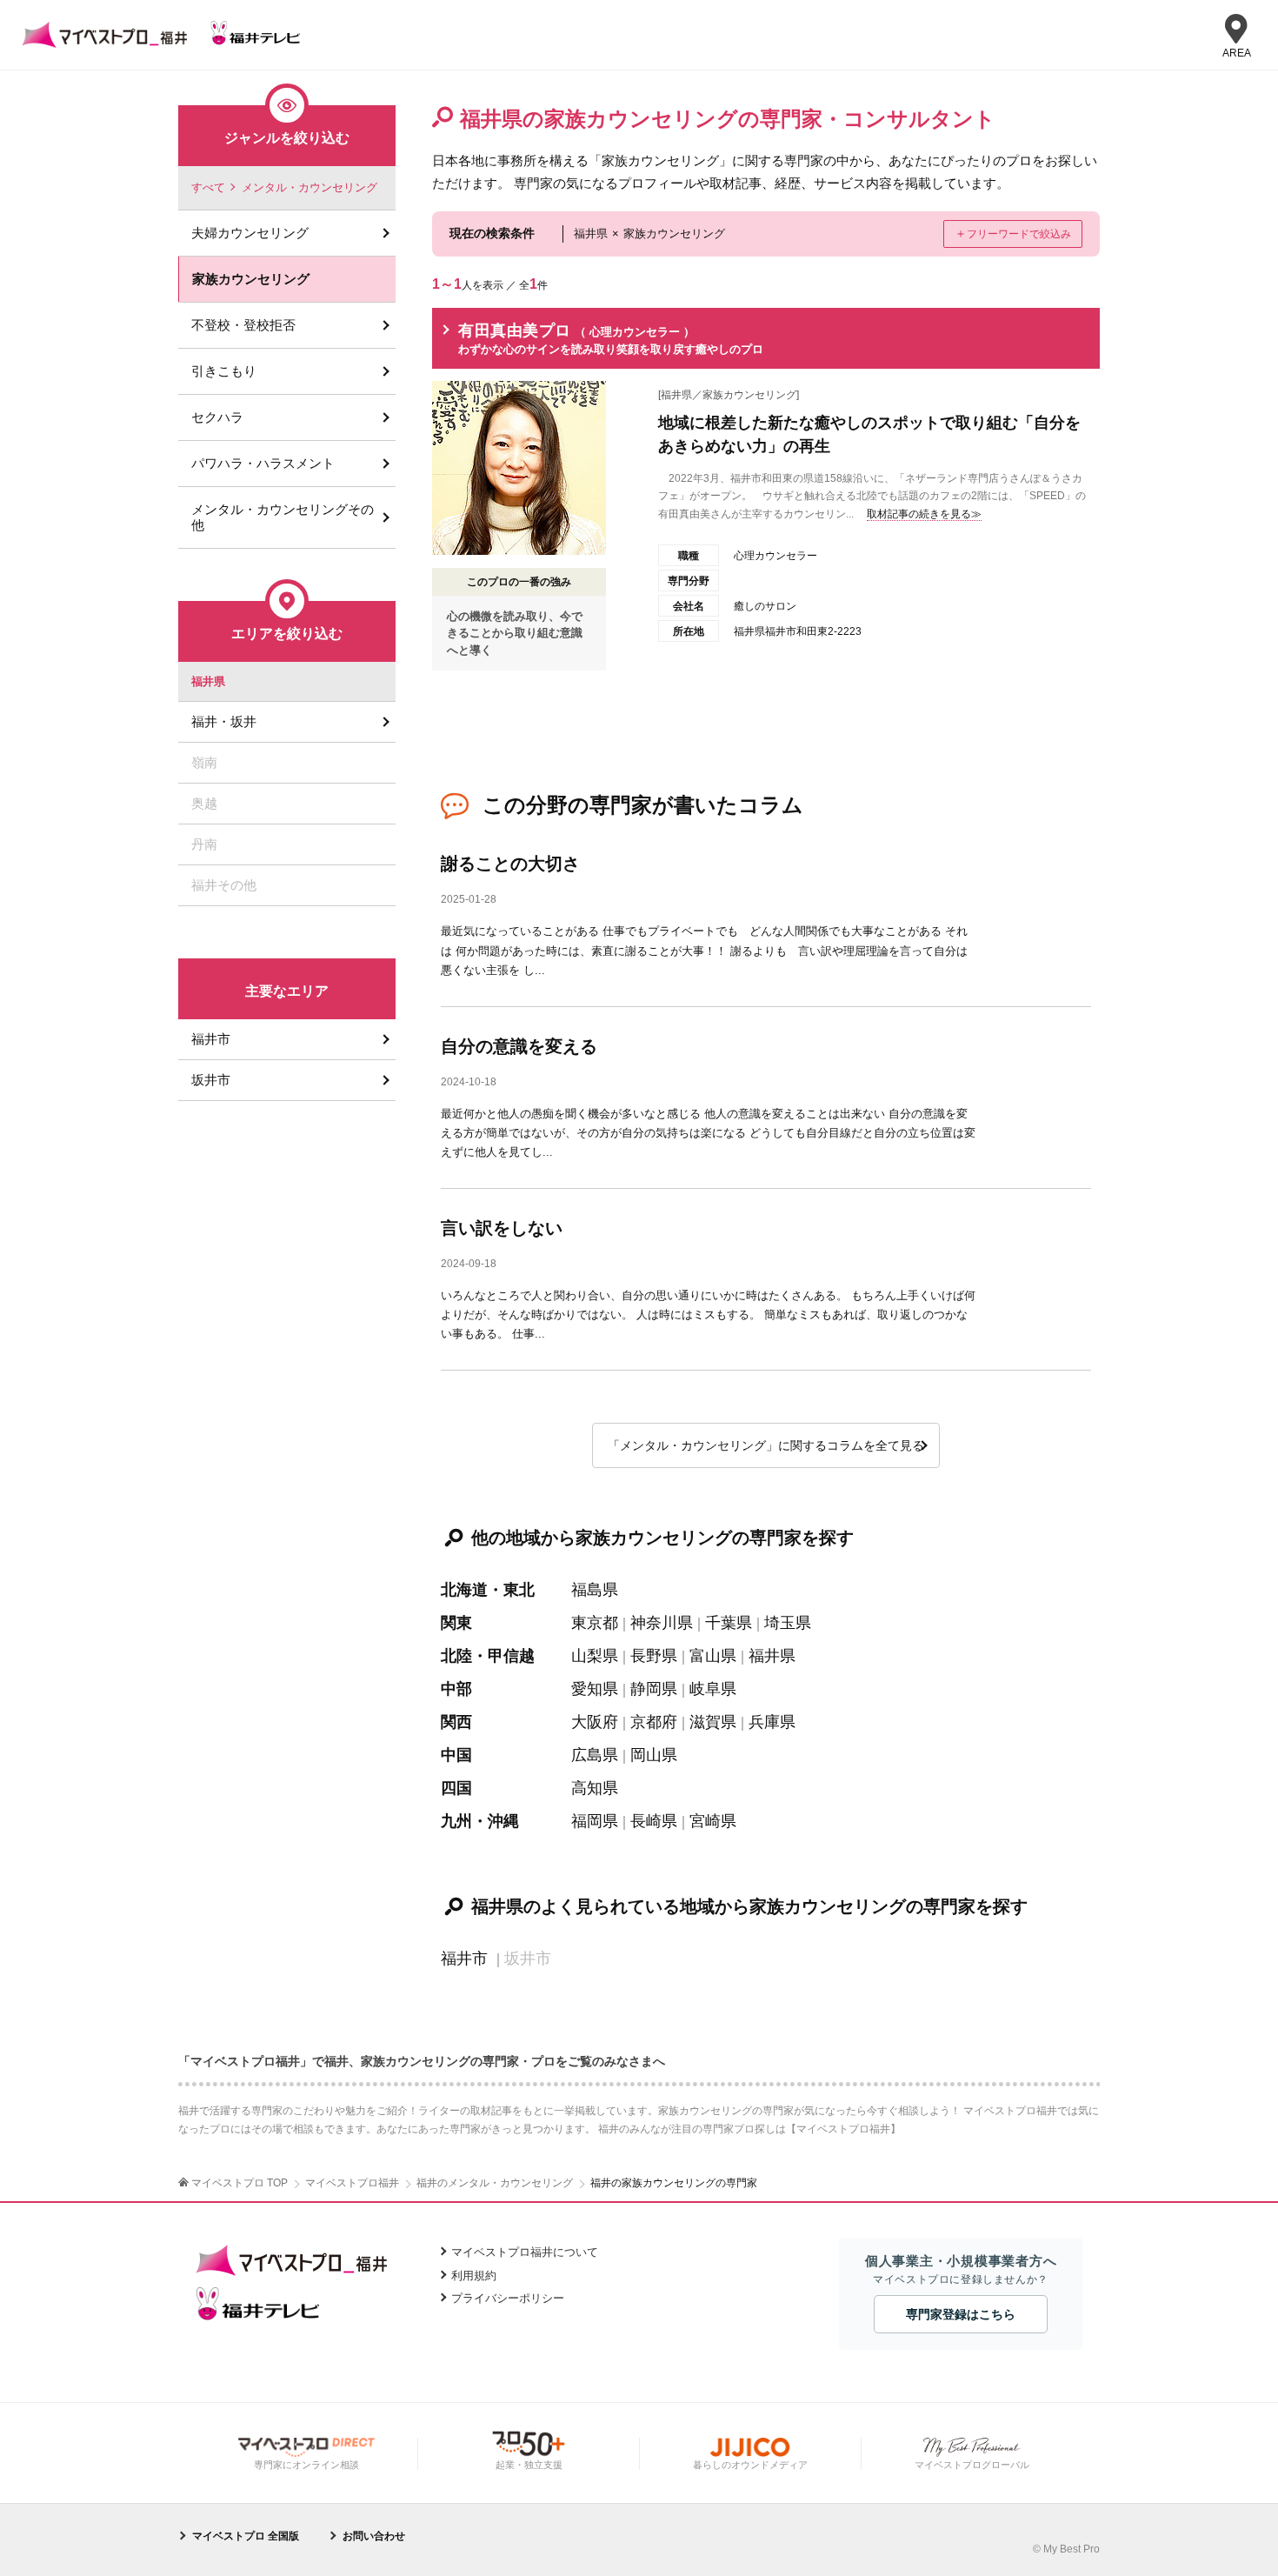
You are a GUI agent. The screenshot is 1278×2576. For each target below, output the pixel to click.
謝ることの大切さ (510, 864)
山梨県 (595, 1656)
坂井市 (211, 1080)
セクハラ (217, 417)
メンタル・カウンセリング (310, 187)
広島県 (595, 1755)
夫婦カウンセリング (250, 233)
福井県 (772, 1656)
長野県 (654, 1656)
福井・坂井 (224, 721)
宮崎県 (713, 1821)
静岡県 (654, 1689)
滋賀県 (713, 1722)
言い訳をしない (502, 1228)
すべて (208, 187)
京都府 (654, 1722)
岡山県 (654, 1755)
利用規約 (474, 2276)
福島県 (595, 1590)
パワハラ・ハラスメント (263, 463)
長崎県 (654, 1821)
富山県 (713, 1656)
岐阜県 (713, 1689)
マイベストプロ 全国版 (246, 2536)
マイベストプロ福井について (525, 2252)
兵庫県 (772, 1722)
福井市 (464, 1959)
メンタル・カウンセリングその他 (283, 517)
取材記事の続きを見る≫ (924, 514)
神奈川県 (662, 1623)
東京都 (595, 1623)
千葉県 (729, 1623)
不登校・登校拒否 (243, 325)
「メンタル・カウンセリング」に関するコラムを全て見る (766, 1445)
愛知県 (595, 1689)
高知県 (595, 1788)
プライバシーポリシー (508, 2298)
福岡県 (595, 1821)
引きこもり (224, 371)
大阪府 (595, 1722)
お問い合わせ (374, 2536)
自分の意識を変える (519, 1046)
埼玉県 (788, 1623)
